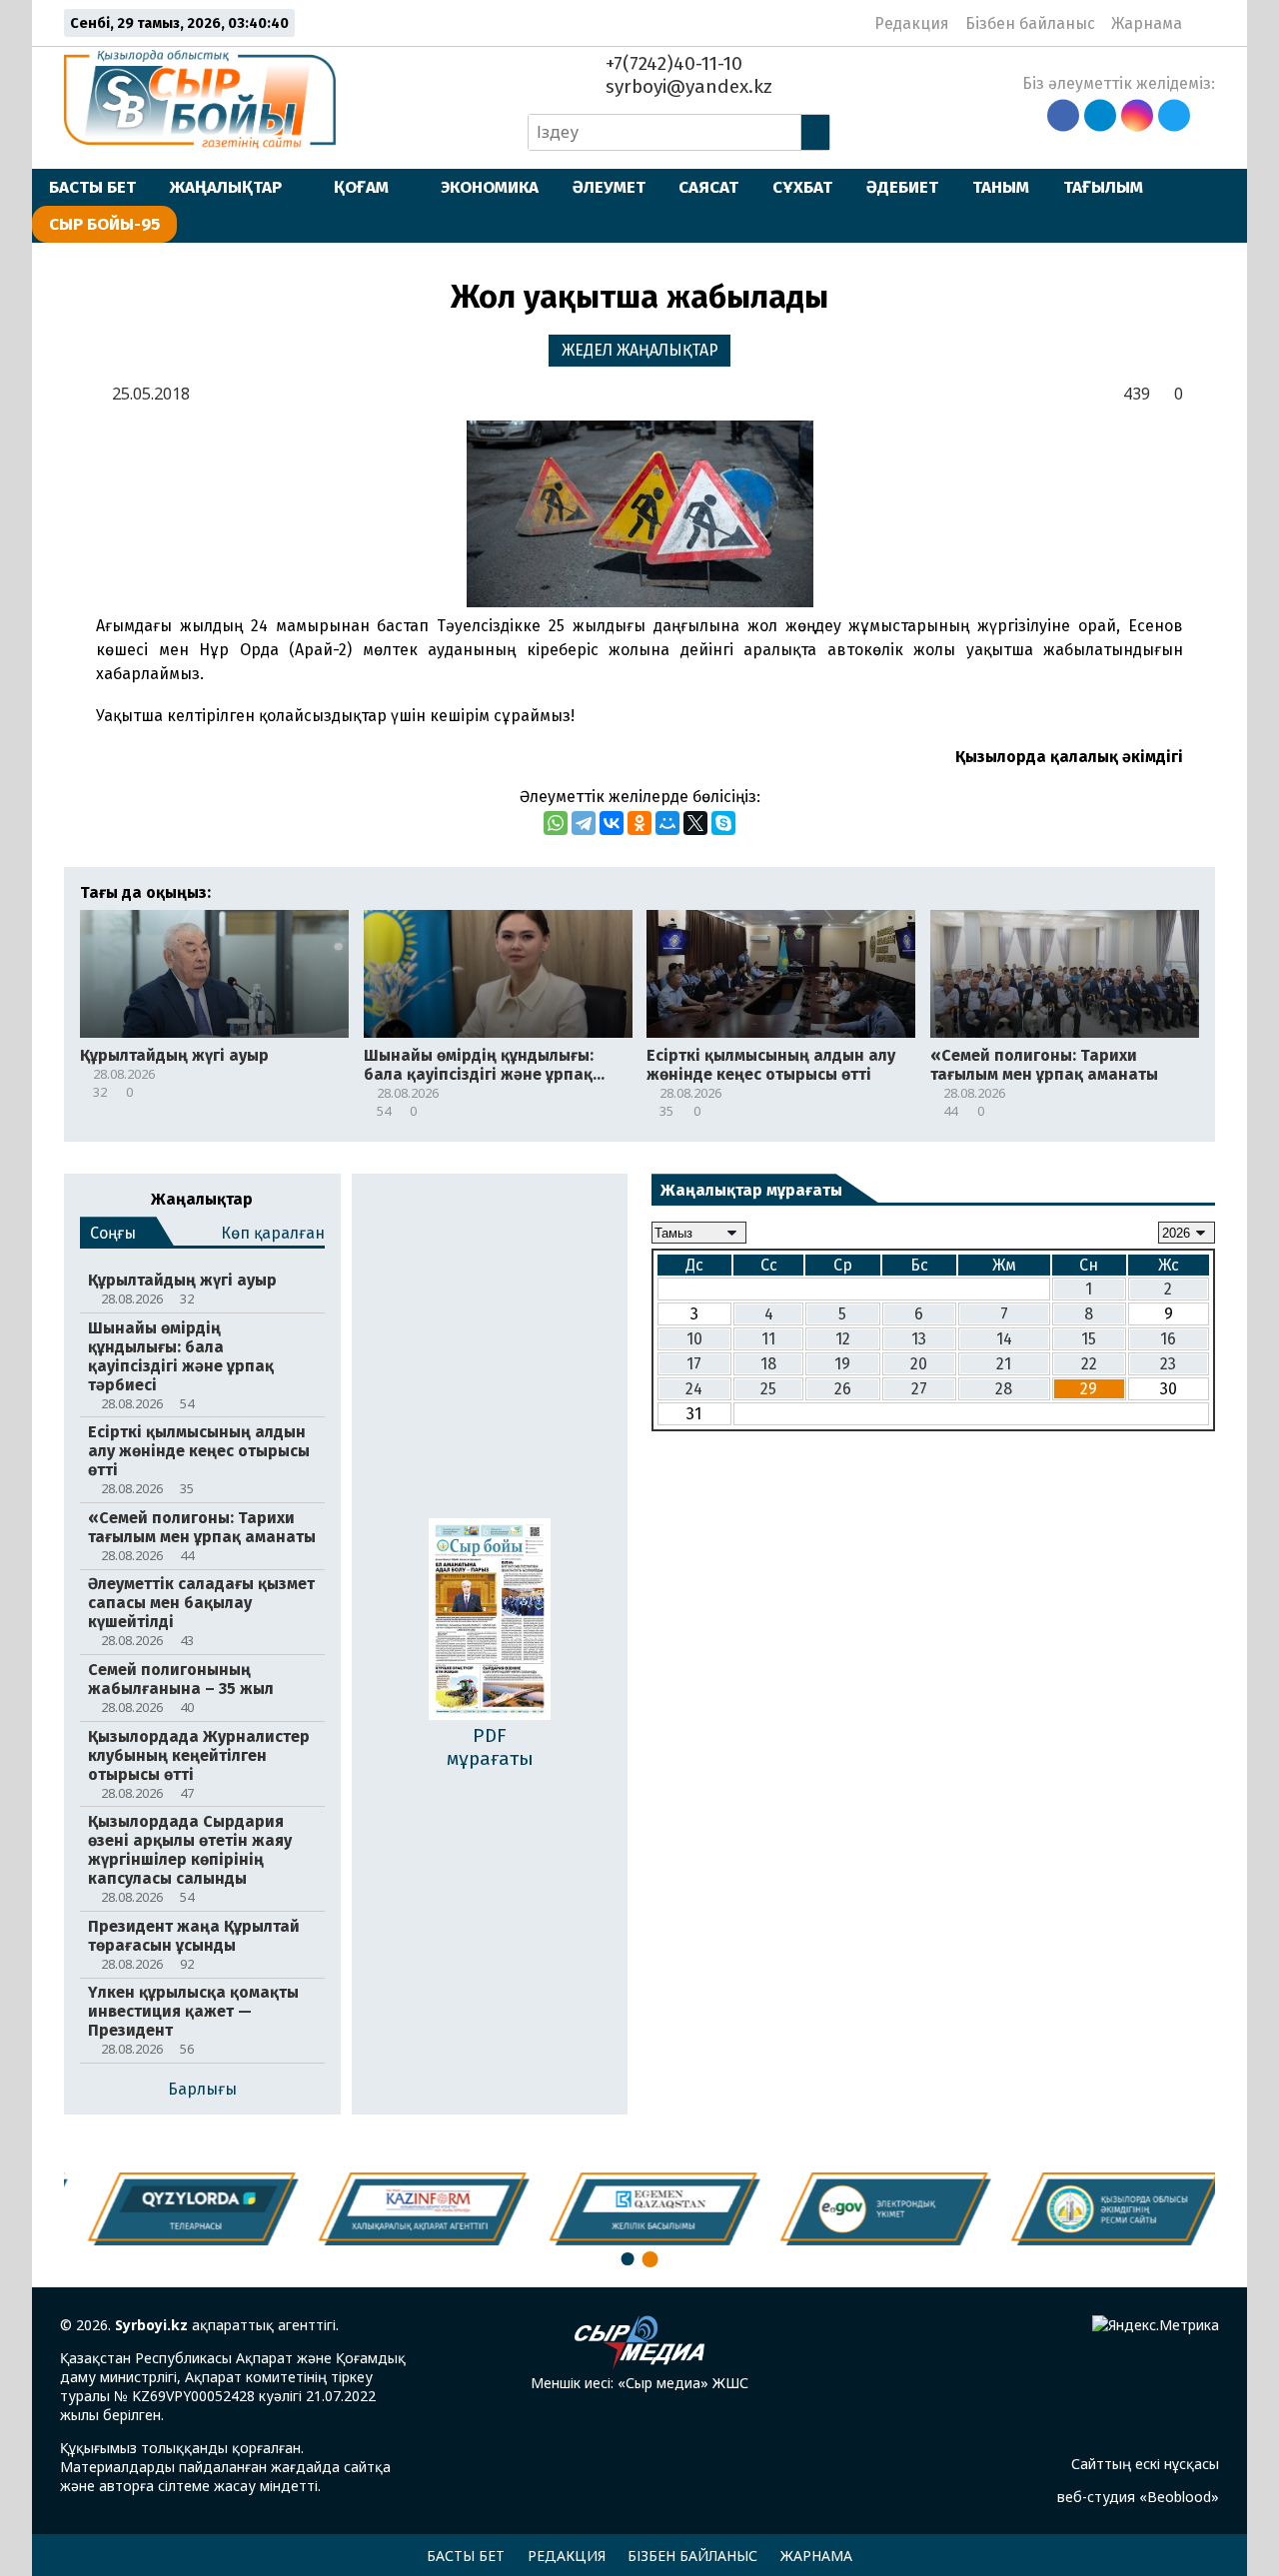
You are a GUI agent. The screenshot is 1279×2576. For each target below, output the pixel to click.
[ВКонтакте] (612, 823)
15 (1089, 1339)
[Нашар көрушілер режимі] (1204, 23)
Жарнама (1147, 23)
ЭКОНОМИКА (490, 187)
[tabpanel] (1103, 2208)
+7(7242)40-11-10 (671, 63)
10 (694, 1339)
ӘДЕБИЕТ (902, 187)
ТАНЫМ (1001, 187)
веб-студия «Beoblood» (1138, 2497)
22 (1089, 1364)
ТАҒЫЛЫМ (1103, 187)
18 (768, 1364)
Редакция (912, 23)
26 (843, 1389)
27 (919, 1389)
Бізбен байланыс (1030, 23)
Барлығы (202, 2089)
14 (1004, 1339)
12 (843, 1339)
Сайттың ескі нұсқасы (1145, 2464)
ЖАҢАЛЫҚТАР (226, 187)
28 (1004, 1389)
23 (1168, 1364)
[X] (695, 823)
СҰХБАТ (802, 187)
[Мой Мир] (667, 823)
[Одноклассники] (639, 823)
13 (919, 1339)
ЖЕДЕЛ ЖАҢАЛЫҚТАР (640, 350)
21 (1004, 1364)
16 (1168, 1339)
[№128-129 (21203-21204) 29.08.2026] (490, 1622)
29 (1089, 1389)
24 (694, 1389)
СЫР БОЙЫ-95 (104, 224)
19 (842, 1364)
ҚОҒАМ (361, 187)
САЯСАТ (708, 187)
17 (694, 1364)
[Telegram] (584, 823)
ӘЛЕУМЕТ (609, 187)
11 (768, 1339)
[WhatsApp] (556, 823)
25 (768, 1389)
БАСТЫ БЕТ (92, 187)
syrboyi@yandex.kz (686, 86)
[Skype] (723, 823)
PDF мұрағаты (490, 1747)
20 (919, 1364)
